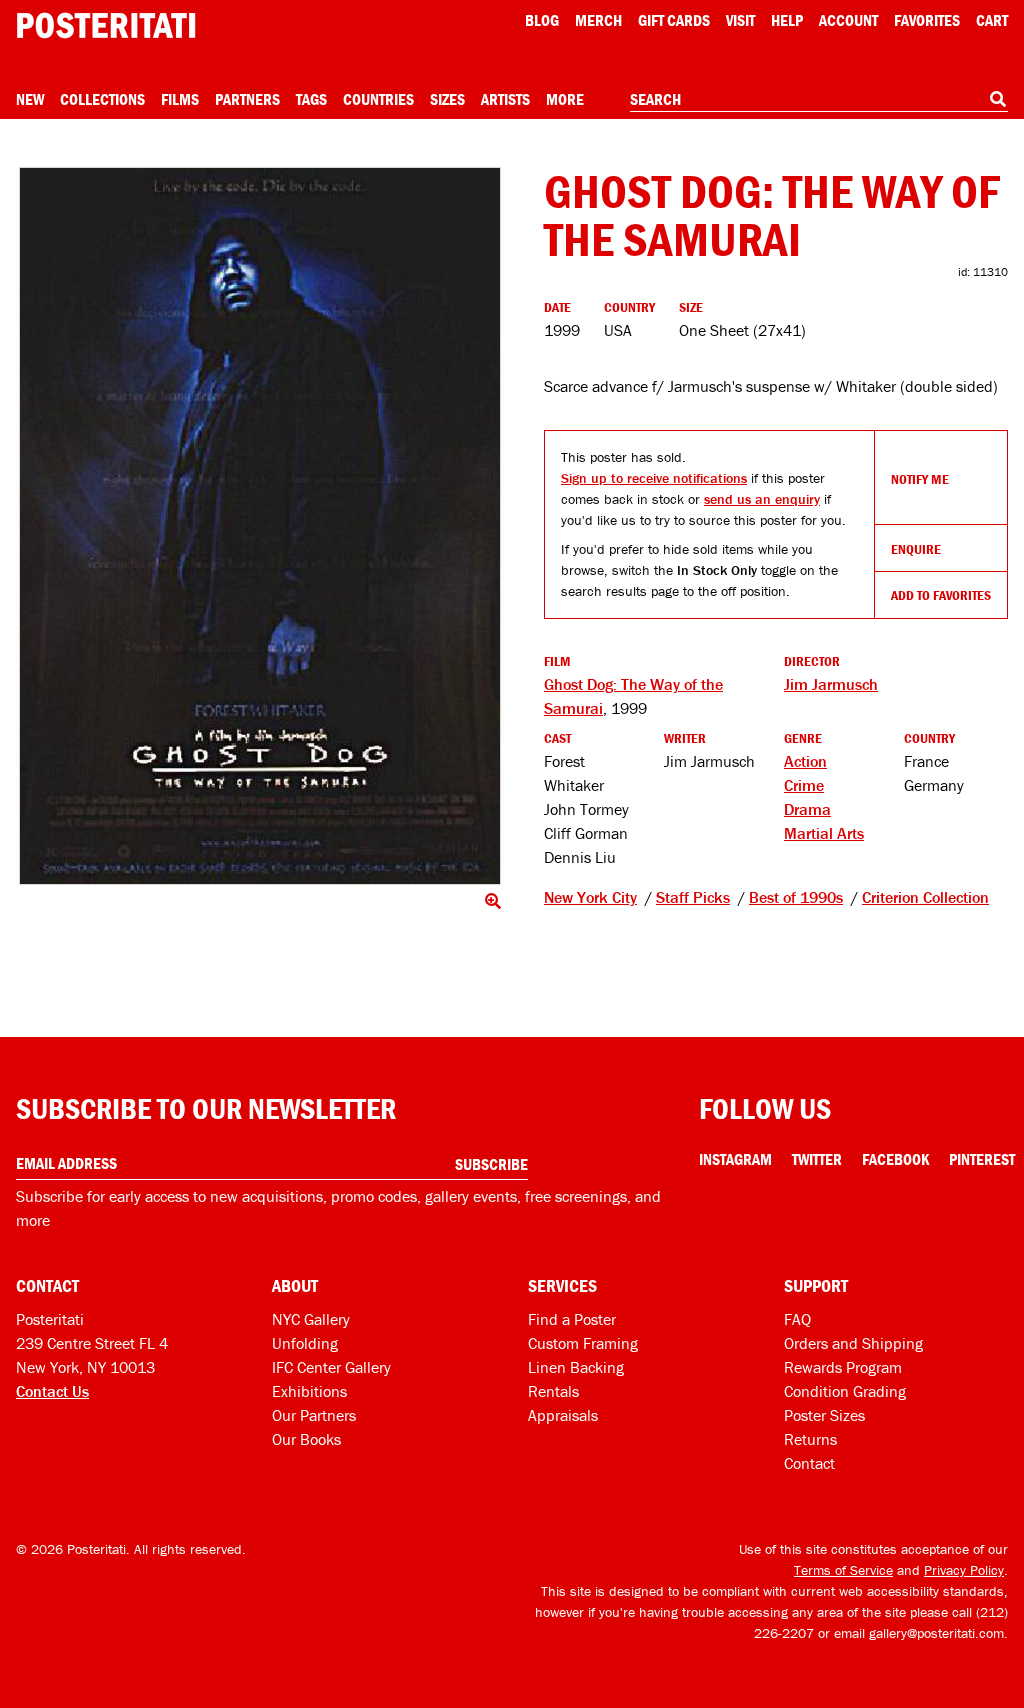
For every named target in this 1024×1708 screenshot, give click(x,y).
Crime (804, 785)
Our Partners (314, 1415)
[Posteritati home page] (106, 25)
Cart (992, 20)
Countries (378, 99)
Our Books (306, 1439)
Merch (598, 20)
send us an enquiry (762, 499)
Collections (102, 99)
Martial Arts (824, 833)
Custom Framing (583, 1343)
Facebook (895, 1159)
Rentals (553, 1391)
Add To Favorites (941, 595)
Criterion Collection (925, 897)
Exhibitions (309, 1391)
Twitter (817, 1159)
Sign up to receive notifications (654, 478)
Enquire (916, 549)
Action (805, 761)
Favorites (927, 20)
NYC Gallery (311, 1319)
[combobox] (819, 100)
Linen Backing (576, 1367)
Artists (505, 99)
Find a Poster (572, 1319)
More (565, 99)
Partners (247, 99)
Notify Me (920, 479)
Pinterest (982, 1159)
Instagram (735, 1159)
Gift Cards (674, 20)
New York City (590, 897)
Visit (740, 20)
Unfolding (305, 1343)
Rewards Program (843, 1367)
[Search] (998, 99)
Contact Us (52, 1391)
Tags (311, 99)
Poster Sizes (824, 1415)
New (30, 99)
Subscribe (491, 1164)
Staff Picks (693, 897)
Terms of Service (843, 1570)
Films (180, 99)
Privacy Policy (964, 1570)
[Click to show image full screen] (260, 526)
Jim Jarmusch (831, 684)
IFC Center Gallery (331, 1367)
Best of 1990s (796, 897)
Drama (807, 809)
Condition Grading (845, 1391)
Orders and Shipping (853, 1343)
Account (848, 20)
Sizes (447, 99)
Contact (809, 1463)
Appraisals (563, 1415)
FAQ (797, 1319)
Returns (810, 1439)
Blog (542, 20)
